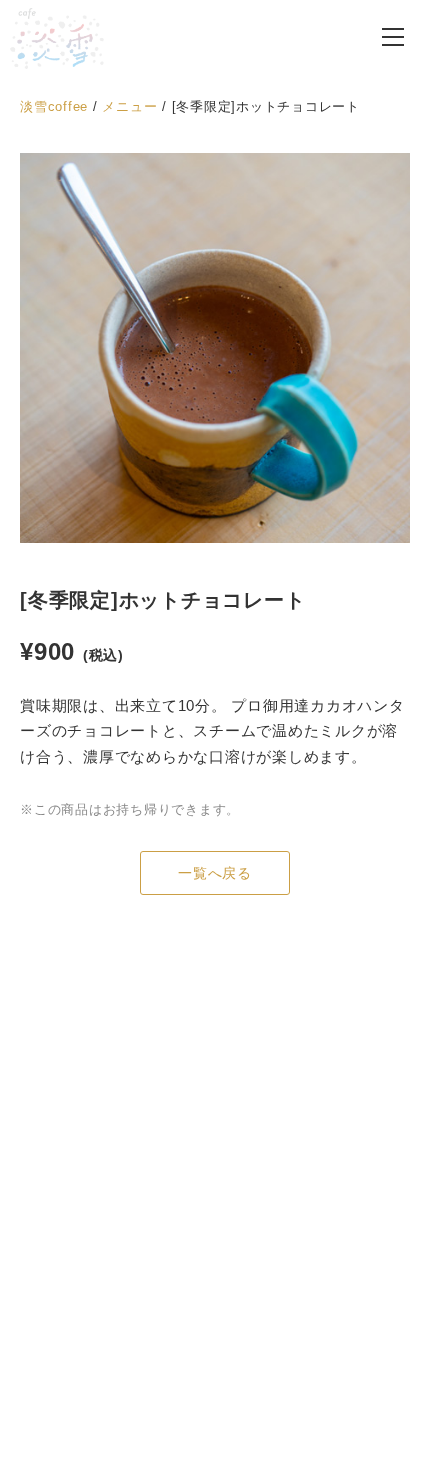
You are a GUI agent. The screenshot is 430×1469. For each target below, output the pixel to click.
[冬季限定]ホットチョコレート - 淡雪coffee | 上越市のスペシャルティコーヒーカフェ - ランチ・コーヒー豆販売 (57, 38)
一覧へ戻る (215, 873)
